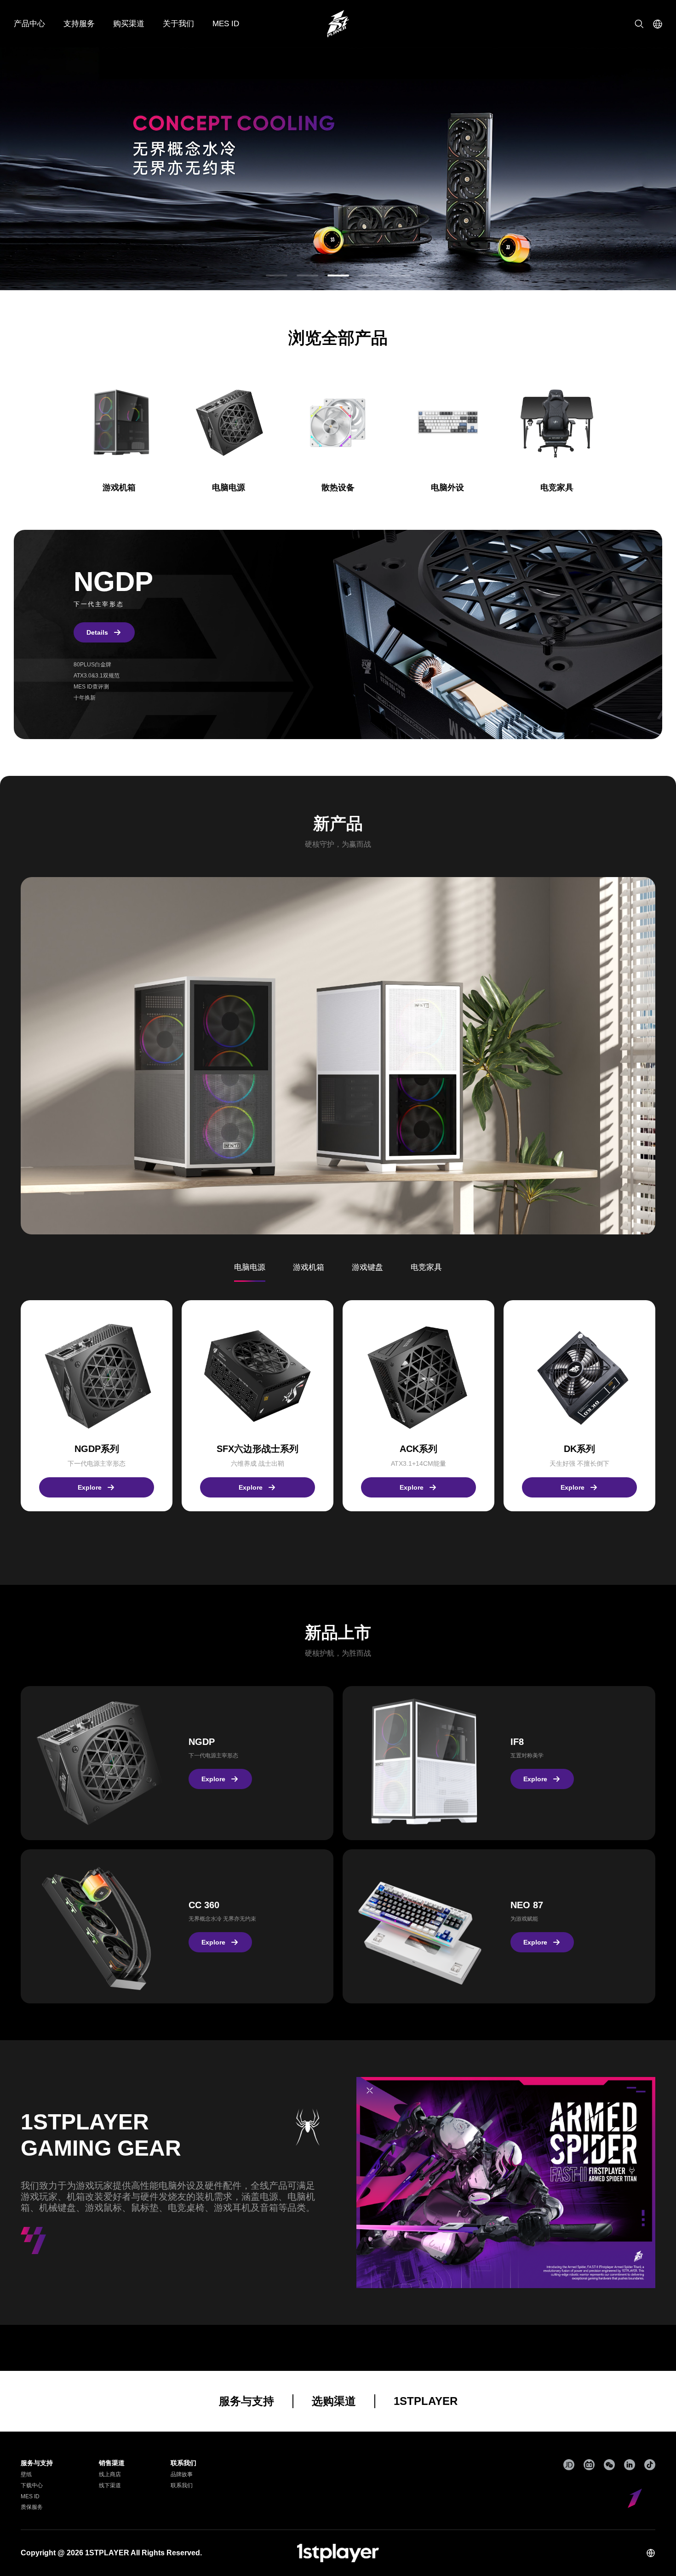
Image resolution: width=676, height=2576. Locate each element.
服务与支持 (246, 2401)
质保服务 (32, 2507)
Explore (90, 1487)
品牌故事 (182, 2474)
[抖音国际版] (650, 2465)
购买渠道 (129, 24)
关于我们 (178, 24)
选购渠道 (334, 2401)
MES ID (226, 24)
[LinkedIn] (630, 2465)
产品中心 (29, 24)
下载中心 (32, 2485)
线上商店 (110, 2474)
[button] (277, 275)
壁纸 (26, 2474)
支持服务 (79, 24)
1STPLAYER (426, 2401)
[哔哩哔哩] (589, 2465)
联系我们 (182, 2485)
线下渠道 (110, 2485)
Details (97, 632)
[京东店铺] (569, 2465)
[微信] (609, 2465)
